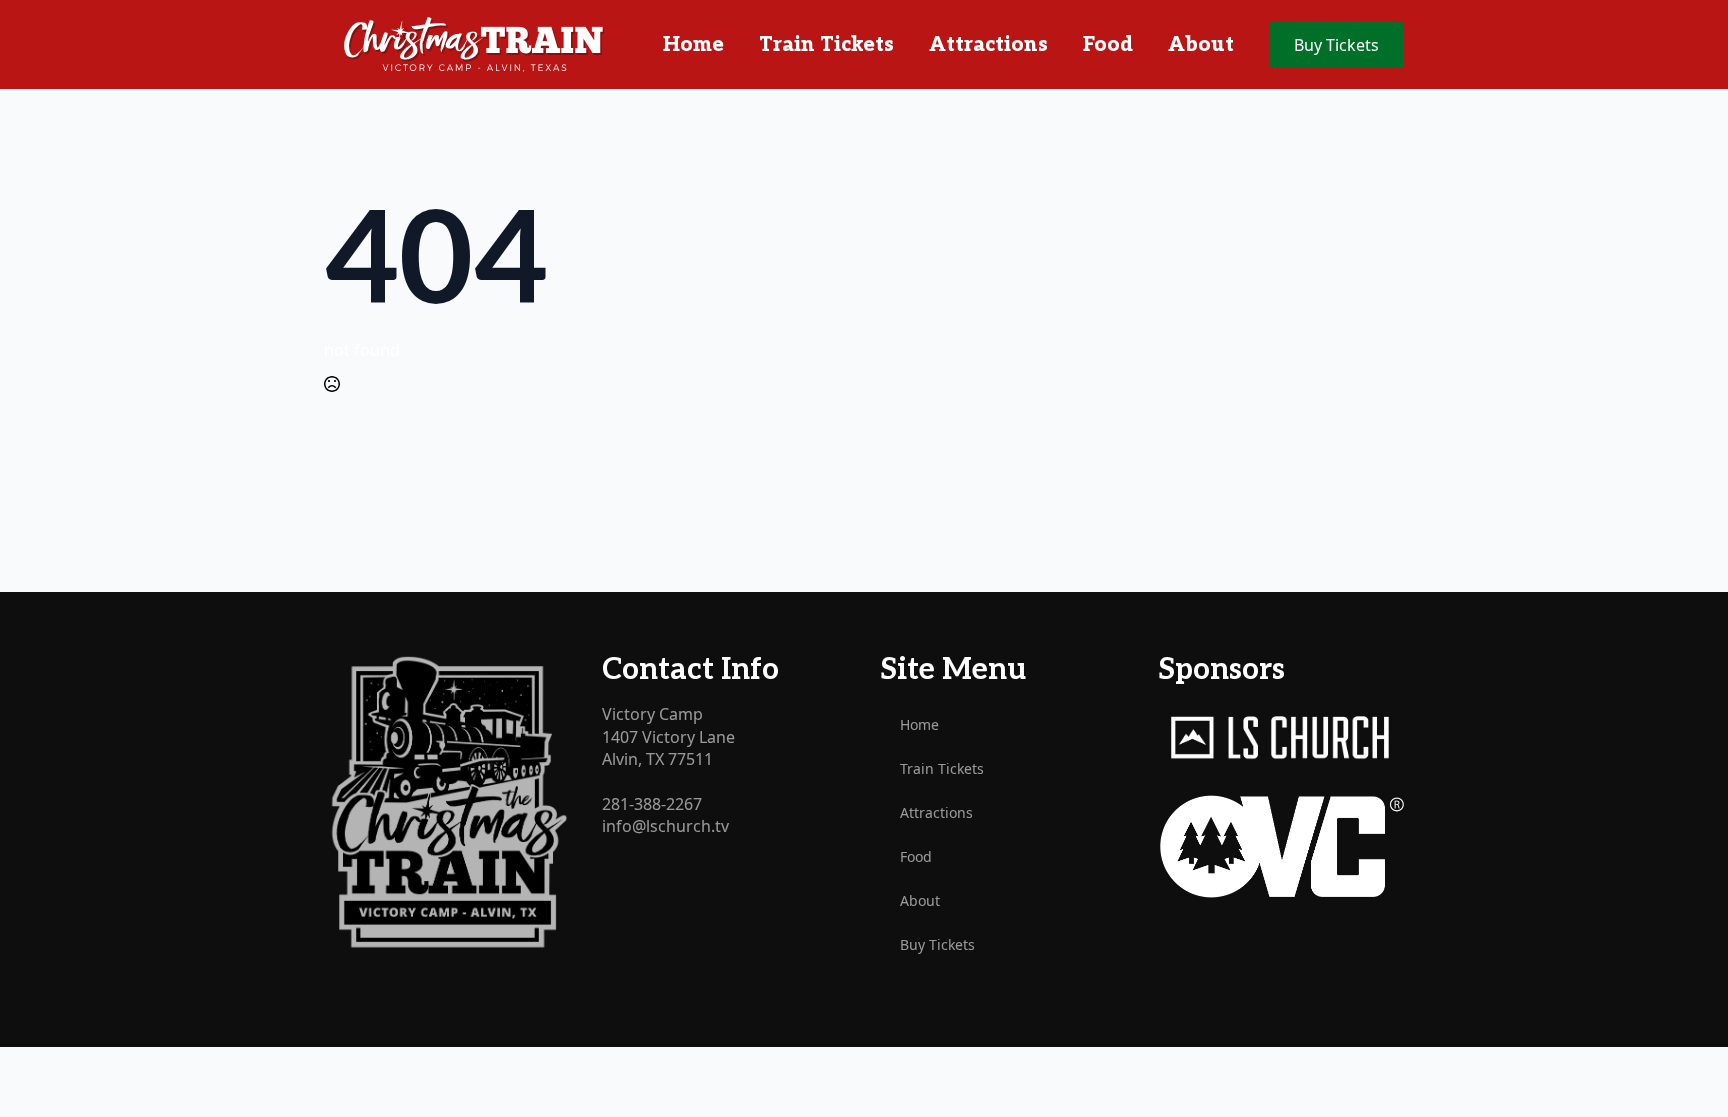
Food (1108, 45)
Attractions (988, 45)
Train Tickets (826, 45)
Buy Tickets (937, 944)
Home (693, 45)
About (1201, 45)
